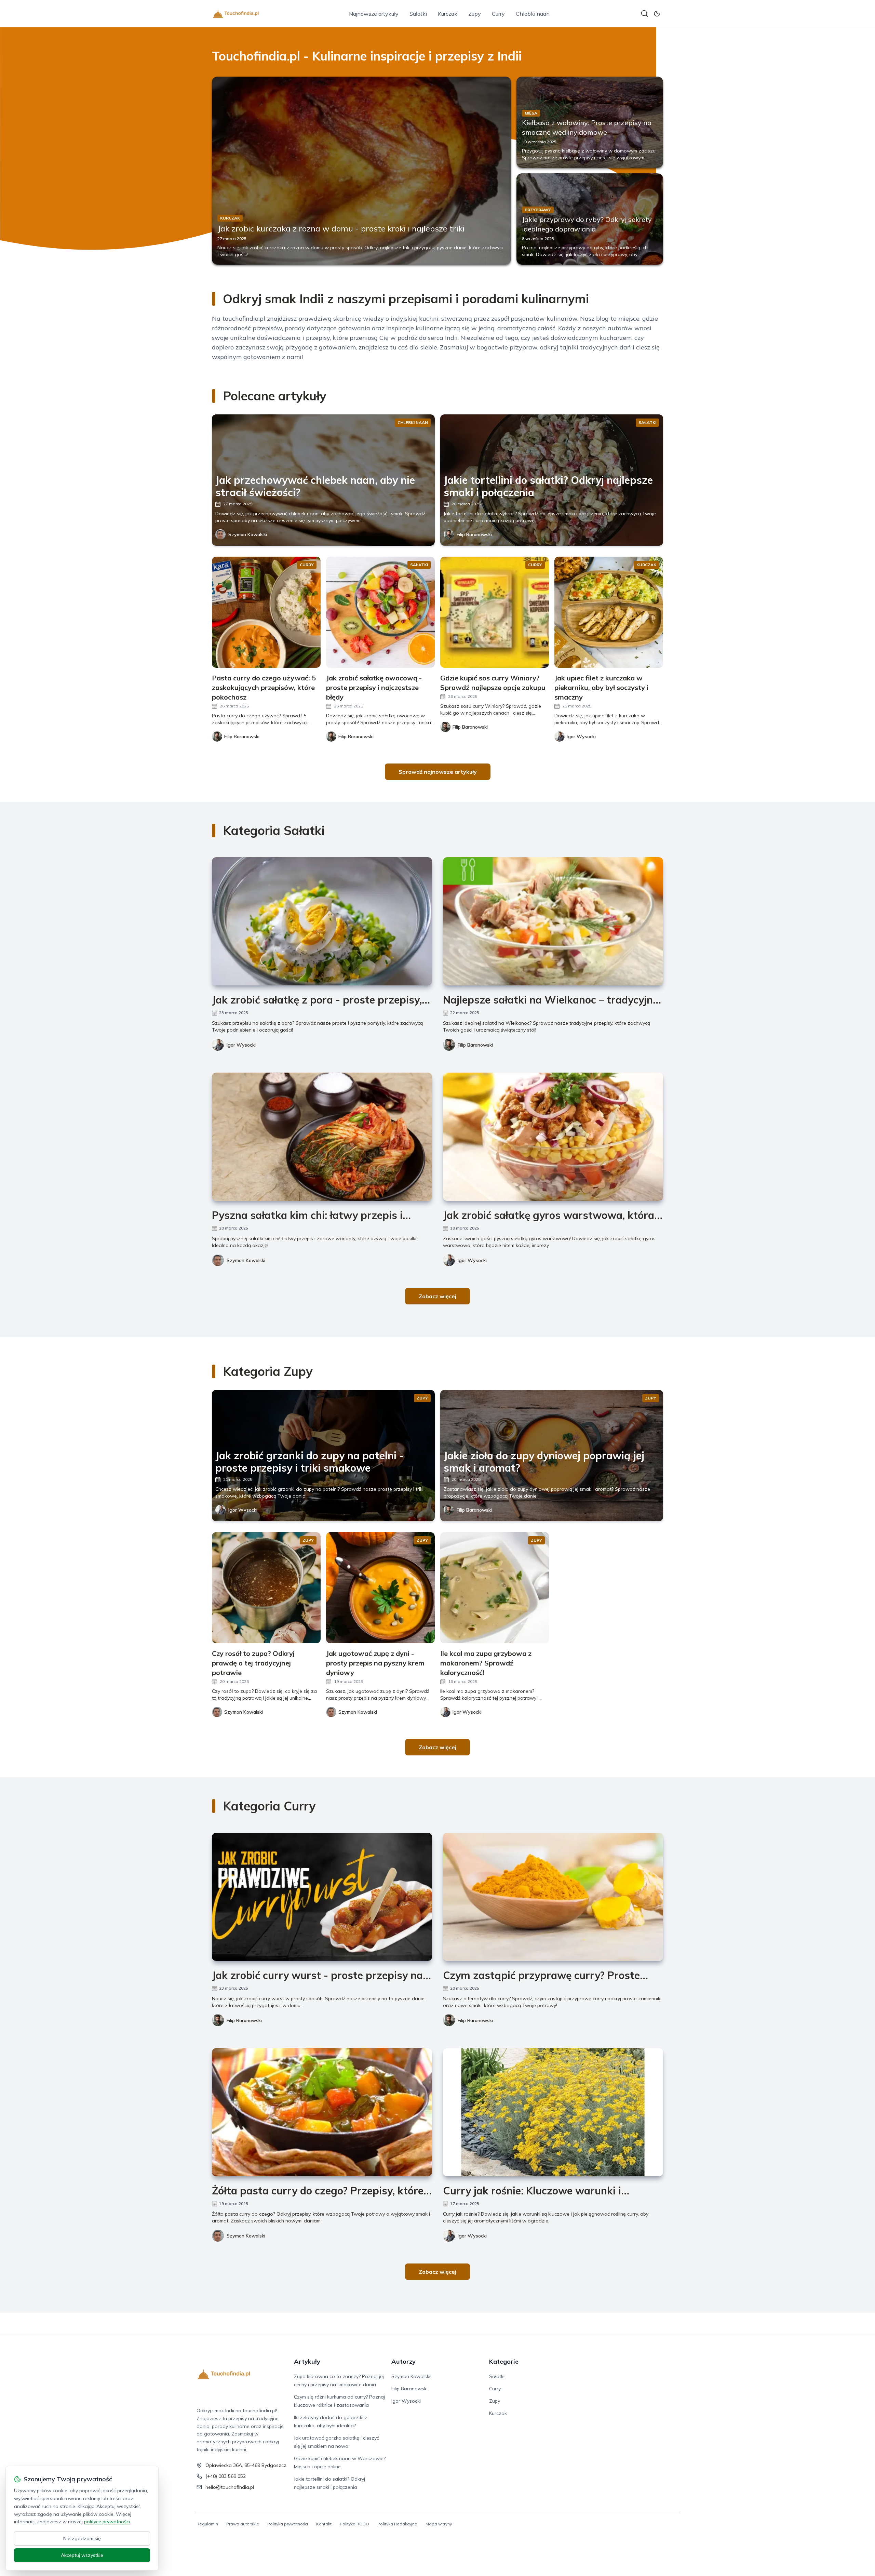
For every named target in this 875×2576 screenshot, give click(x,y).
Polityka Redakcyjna (397, 2524)
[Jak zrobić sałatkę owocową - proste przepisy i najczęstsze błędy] (380, 612)
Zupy (475, 14)
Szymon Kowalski (248, 534)
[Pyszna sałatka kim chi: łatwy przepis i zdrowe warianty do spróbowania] (322, 1137)
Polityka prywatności (288, 2524)
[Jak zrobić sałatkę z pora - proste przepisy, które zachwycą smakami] (322, 921)
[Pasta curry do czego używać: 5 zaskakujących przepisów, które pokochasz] (266, 612)
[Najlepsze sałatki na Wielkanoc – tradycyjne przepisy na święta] (553, 921)
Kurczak (448, 14)
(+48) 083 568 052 (226, 2476)
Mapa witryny (439, 2524)
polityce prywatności (107, 2522)
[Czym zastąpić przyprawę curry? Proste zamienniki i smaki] (553, 1897)
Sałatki (418, 14)
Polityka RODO (354, 2524)
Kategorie (504, 2361)
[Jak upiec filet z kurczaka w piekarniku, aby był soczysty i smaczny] (609, 612)
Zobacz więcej (437, 1296)
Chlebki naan (533, 14)
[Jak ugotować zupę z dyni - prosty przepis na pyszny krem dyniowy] (380, 1588)
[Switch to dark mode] (657, 14)
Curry (498, 14)
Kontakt (324, 2524)
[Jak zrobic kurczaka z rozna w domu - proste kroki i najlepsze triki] (361, 171)
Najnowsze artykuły (374, 14)
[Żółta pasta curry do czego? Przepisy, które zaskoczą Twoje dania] (322, 2112)
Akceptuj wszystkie (82, 2555)
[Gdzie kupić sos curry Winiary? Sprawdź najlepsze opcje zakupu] (495, 612)
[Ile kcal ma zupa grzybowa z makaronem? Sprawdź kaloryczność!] (495, 1588)
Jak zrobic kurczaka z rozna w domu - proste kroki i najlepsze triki (341, 228)
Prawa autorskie (243, 2524)
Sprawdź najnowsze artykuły (438, 772)
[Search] (645, 14)
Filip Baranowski (474, 534)
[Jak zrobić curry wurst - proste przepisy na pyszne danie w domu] (322, 1897)
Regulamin (207, 2524)
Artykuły (307, 2361)
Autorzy (403, 2361)
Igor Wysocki (241, 1045)
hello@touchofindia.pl (230, 2487)
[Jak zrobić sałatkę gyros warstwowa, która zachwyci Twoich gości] (553, 1137)
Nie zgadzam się (82, 2538)
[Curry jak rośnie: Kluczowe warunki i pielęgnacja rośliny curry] (553, 2112)
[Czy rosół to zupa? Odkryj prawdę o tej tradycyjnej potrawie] (266, 1588)
